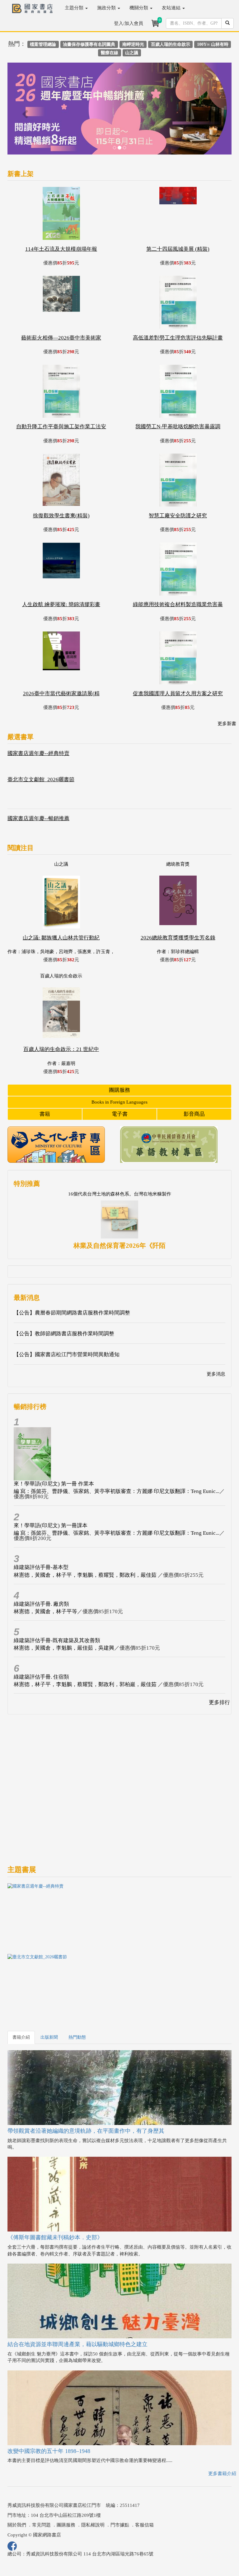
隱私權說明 (93, 2525)
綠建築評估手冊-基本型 (41, 1567)
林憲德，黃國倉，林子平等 (45, 1611)
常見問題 (41, 2525)
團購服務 (119, 1090)
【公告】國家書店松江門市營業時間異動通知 (67, 1355)
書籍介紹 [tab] (21, 2037)
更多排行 (219, 1702)
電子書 (120, 1114)
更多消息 (216, 1374)
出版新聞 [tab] (49, 2037)
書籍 (45, 1114)
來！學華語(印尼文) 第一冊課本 (51, 1526)
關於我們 (17, 2525)
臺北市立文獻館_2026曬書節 (41, 779)
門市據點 (120, 2525)
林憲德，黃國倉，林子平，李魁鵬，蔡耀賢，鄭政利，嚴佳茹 (86, 1575)
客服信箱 (144, 2525)
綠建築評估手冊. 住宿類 (41, 1677)
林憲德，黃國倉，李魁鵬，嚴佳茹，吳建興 (64, 1648)
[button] (24, 112)
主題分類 (75, 8)
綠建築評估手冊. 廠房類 (41, 1604)
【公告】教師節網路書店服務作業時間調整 (64, 1334)
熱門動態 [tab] (77, 2037)
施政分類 (107, 8)
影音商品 (194, 1114)
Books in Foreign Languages (119, 1102)
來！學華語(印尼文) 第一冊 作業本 (54, 1484)
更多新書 (227, 724)
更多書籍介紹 (222, 2474)
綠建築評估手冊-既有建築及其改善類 (57, 1640)
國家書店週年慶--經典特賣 (38, 753)
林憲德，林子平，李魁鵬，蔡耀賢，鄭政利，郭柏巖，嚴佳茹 (86, 1684)
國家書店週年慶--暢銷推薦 (38, 818)
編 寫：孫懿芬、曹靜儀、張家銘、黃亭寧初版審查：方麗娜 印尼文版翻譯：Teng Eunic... (117, 1491)
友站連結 (172, 8)
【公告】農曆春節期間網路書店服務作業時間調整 (72, 1313)
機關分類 (139, 8)
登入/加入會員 (129, 23)
